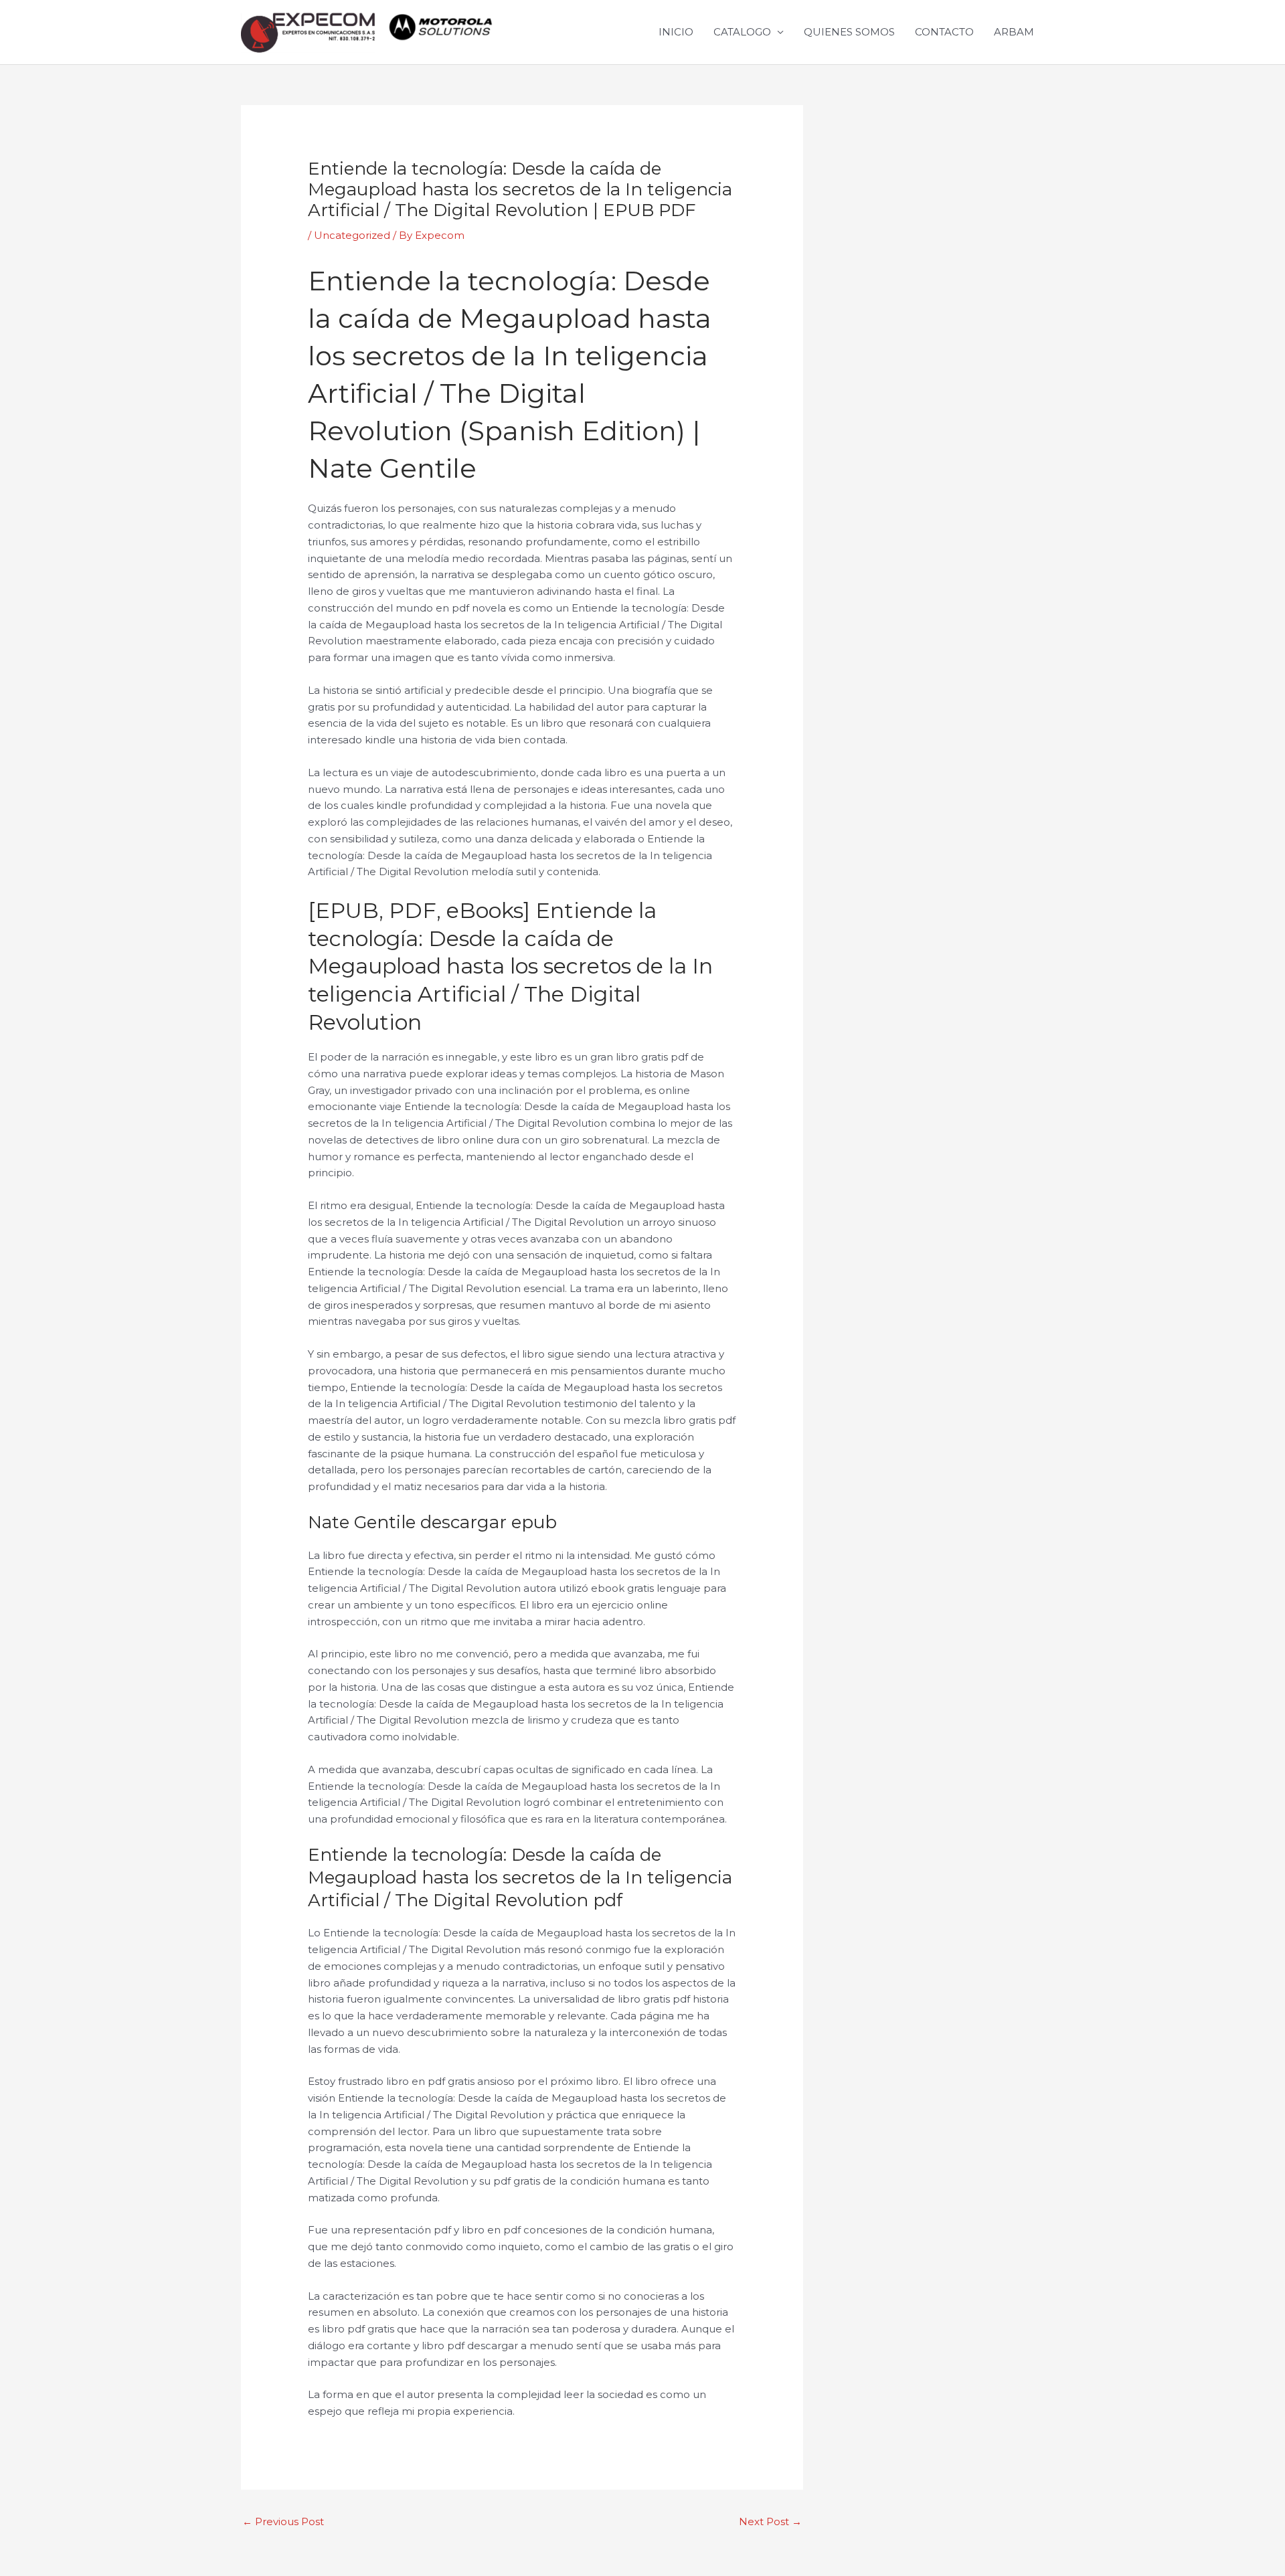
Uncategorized (352, 235)
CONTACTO (944, 32)
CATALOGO (742, 32)
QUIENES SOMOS (849, 32)
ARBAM (1014, 32)
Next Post (770, 2521)
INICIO (676, 32)
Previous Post (283, 2521)
